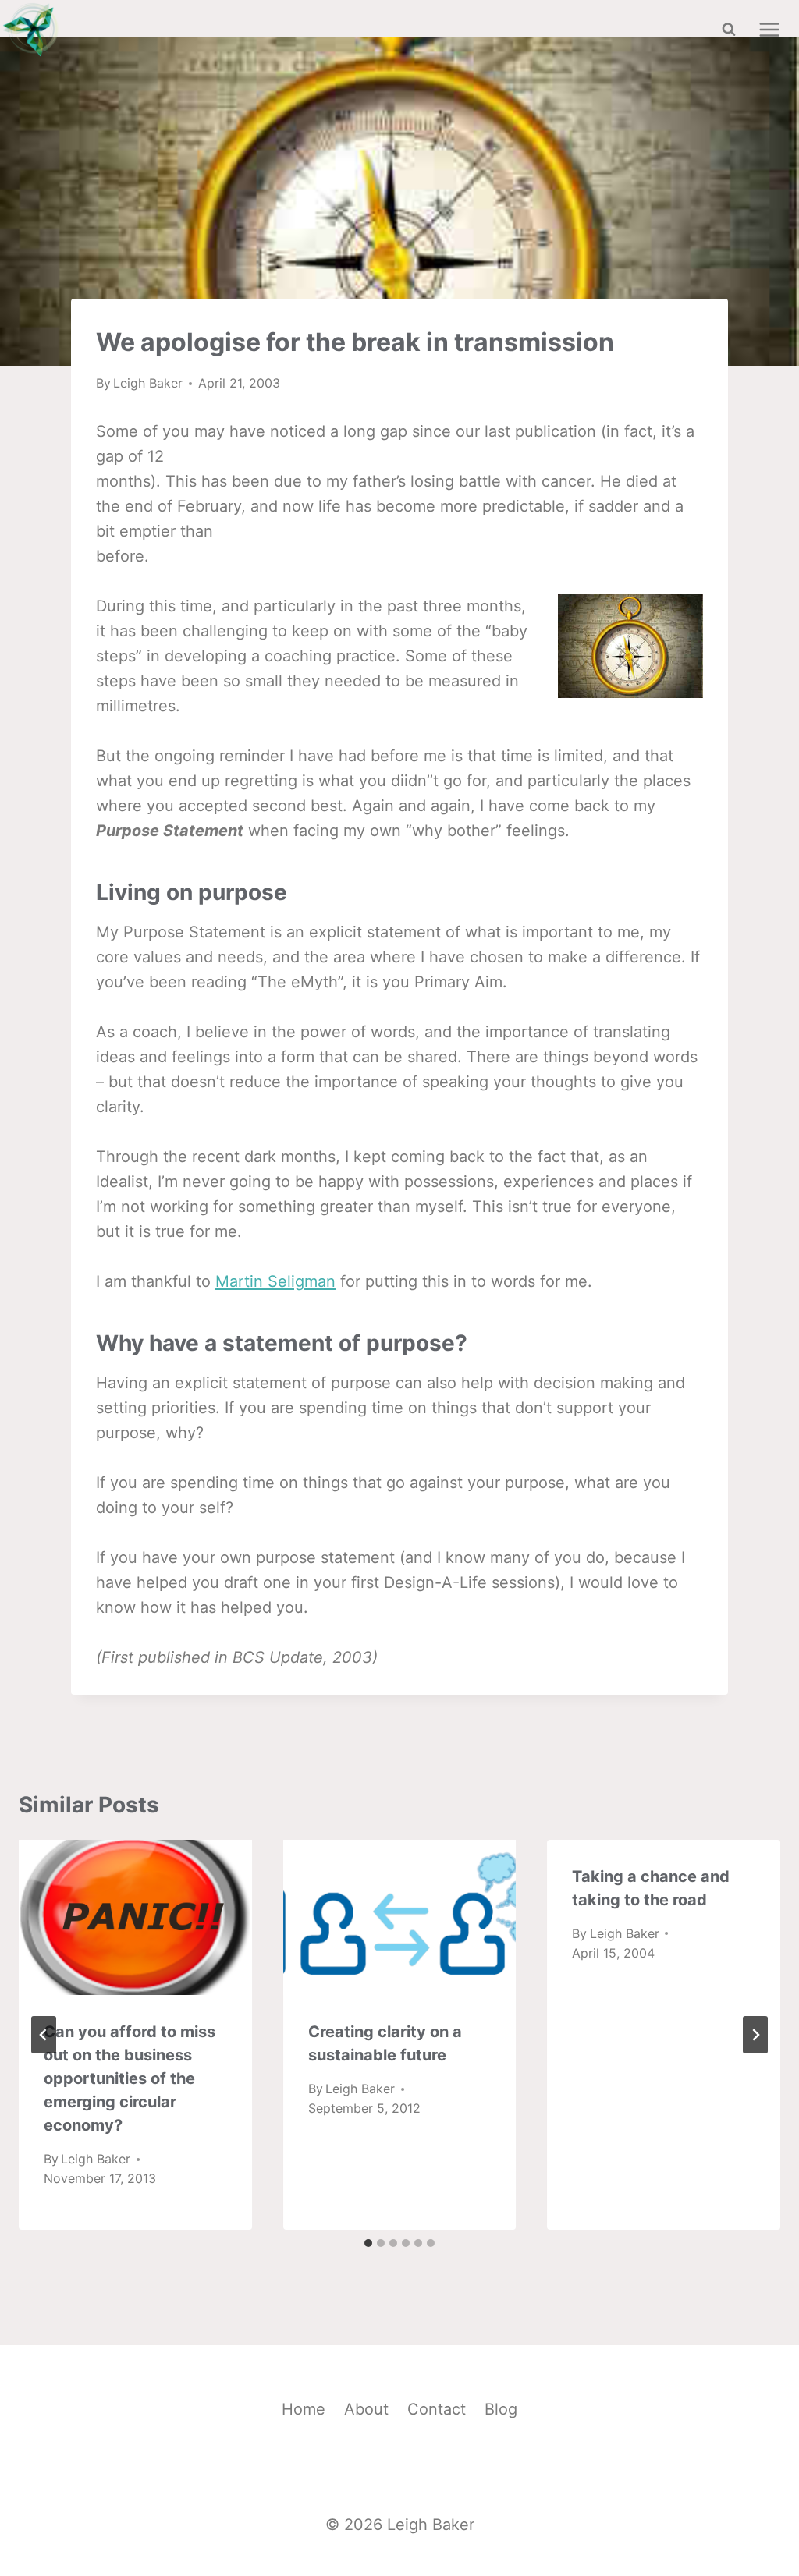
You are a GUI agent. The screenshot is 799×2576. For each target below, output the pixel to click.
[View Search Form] (729, 30)
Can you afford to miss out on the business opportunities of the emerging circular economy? (130, 2078)
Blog (501, 2409)
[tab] (368, 2243)
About (366, 2409)
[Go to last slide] (44, 2035)
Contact (437, 2409)
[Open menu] (769, 29)
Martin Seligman (275, 1281)
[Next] (755, 2035)
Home (304, 2409)
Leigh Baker (148, 383)
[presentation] (135, 1917)
